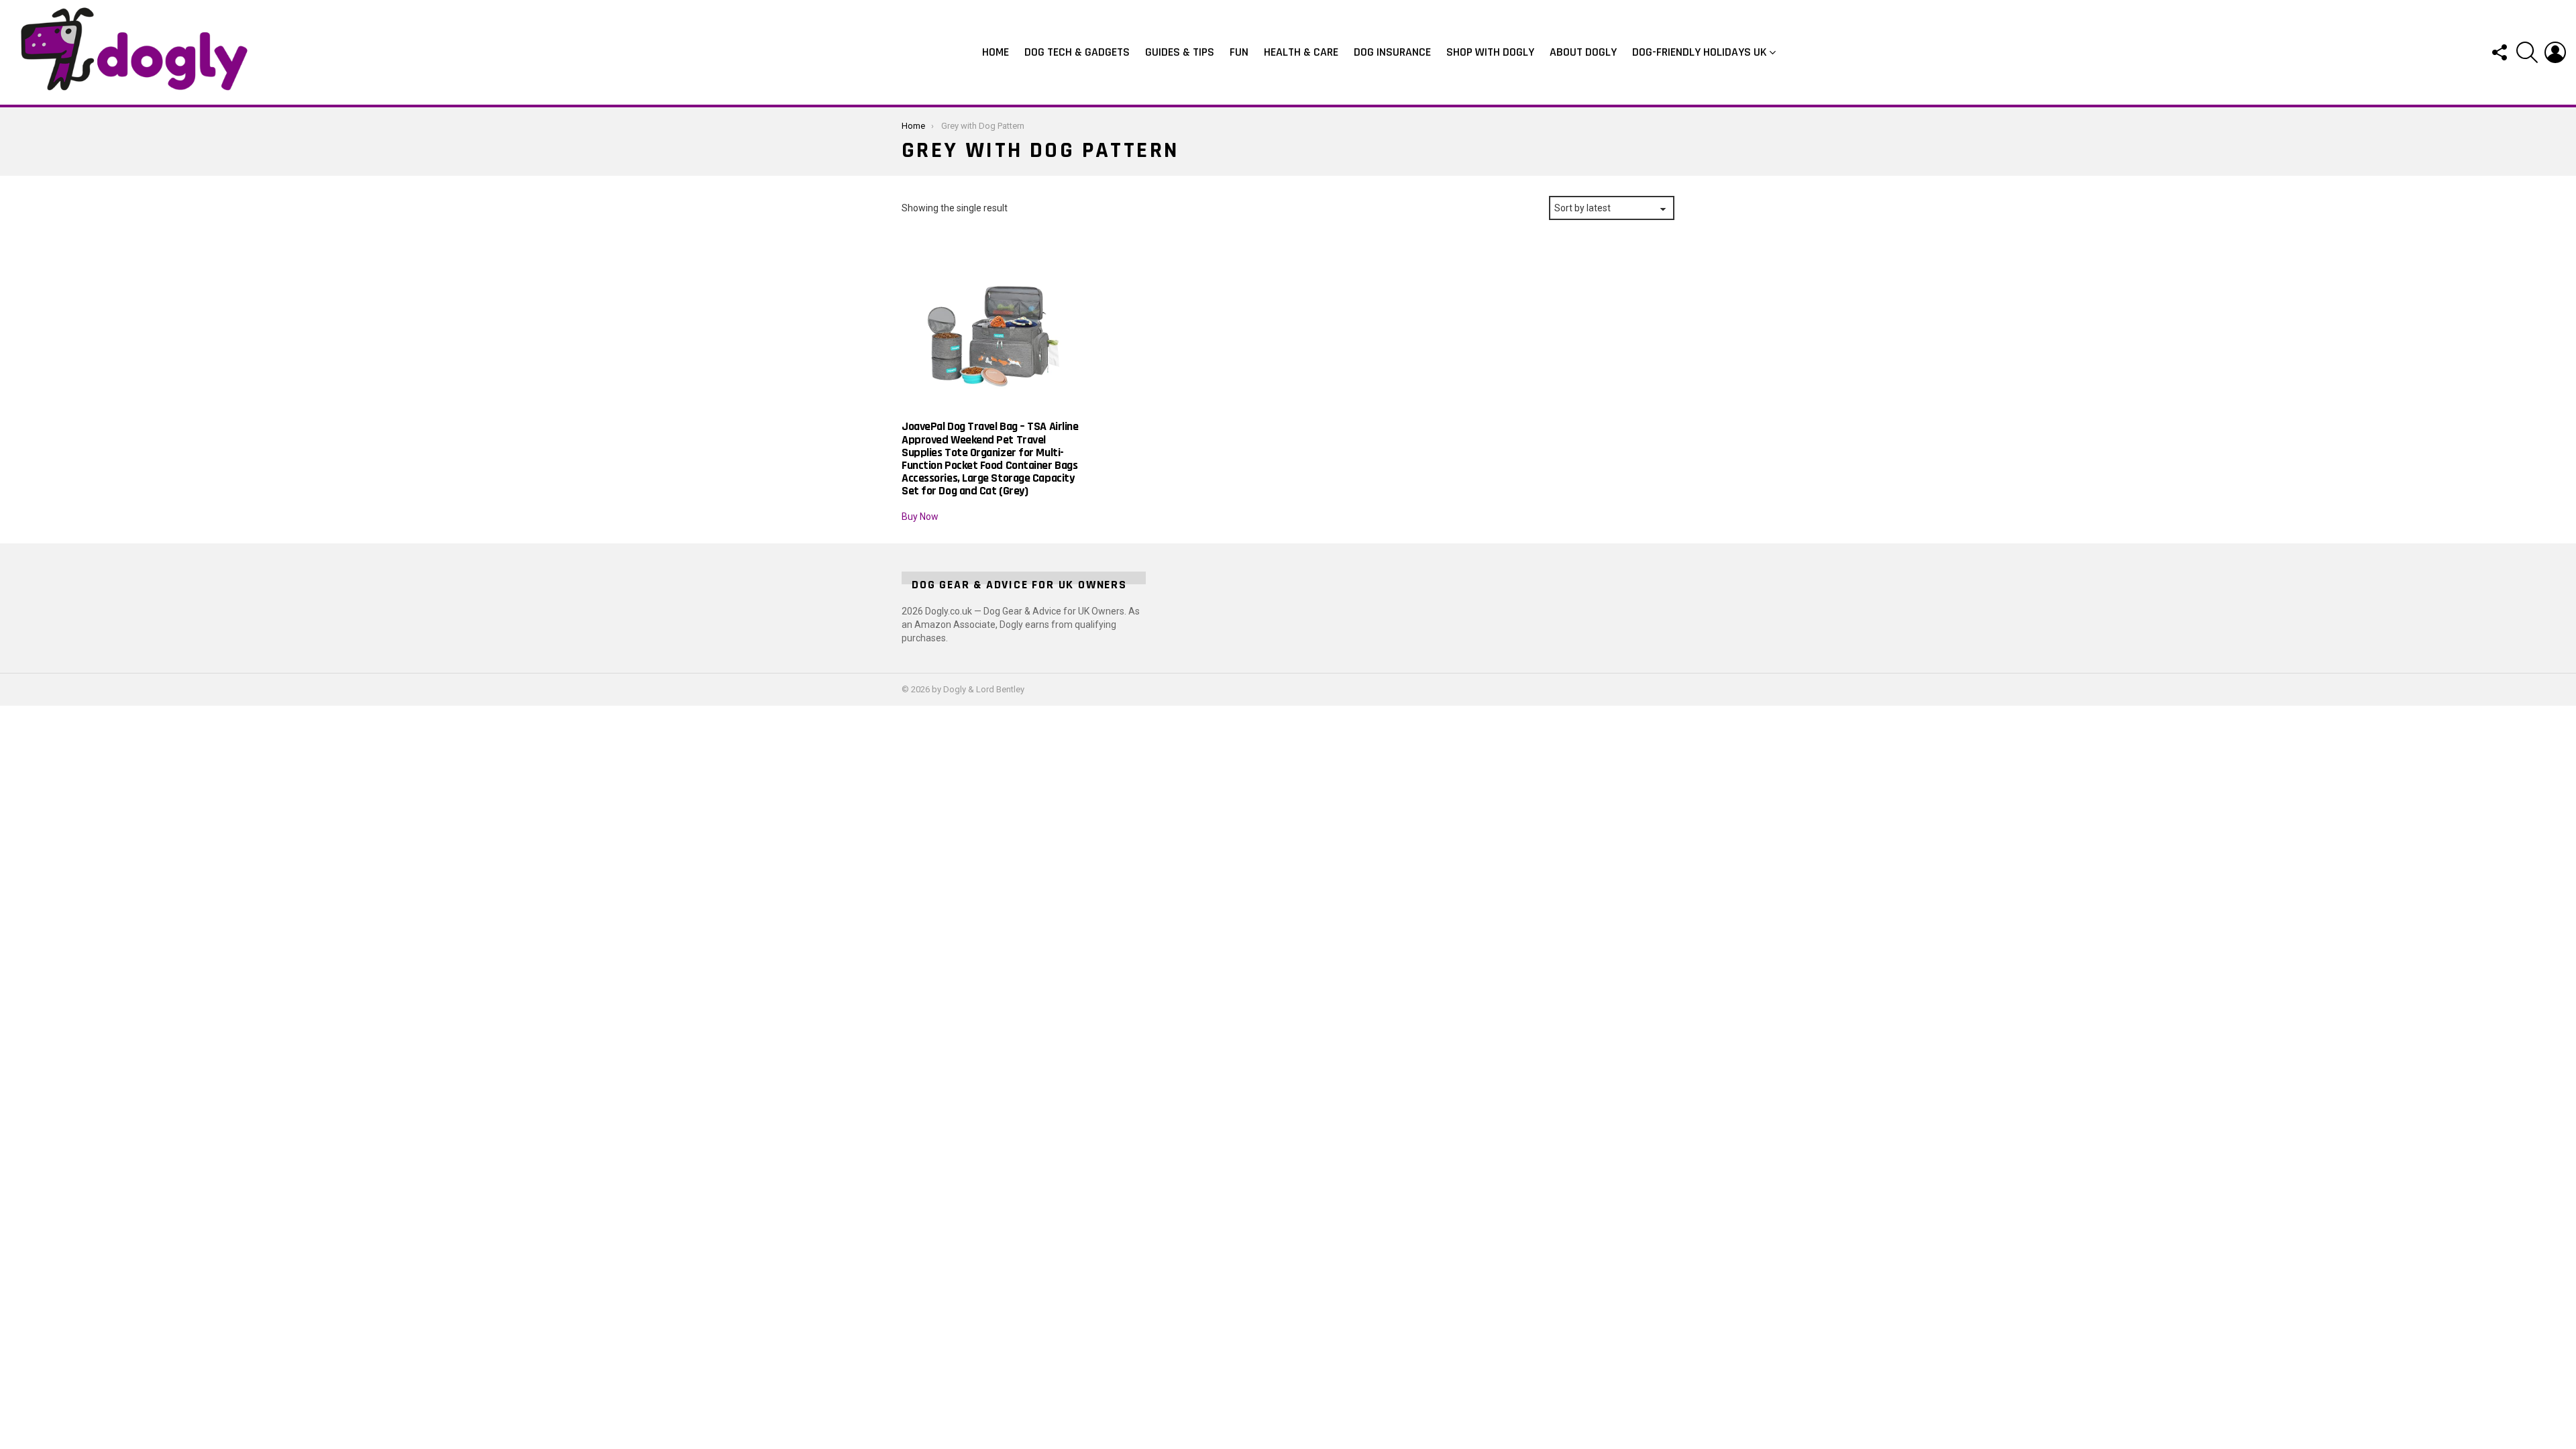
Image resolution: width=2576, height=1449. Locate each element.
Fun (1239, 52)
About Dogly (1583, 52)
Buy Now (920, 517)
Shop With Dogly (1490, 52)
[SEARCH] (2527, 52)
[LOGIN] (2555, 52)
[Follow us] (2499, 52)
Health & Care (1301, 52)
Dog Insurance (1392, 52)
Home (996, 52)
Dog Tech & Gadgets (1077, 52)
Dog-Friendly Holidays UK (1700, 52)
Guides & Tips (1180, 52)
